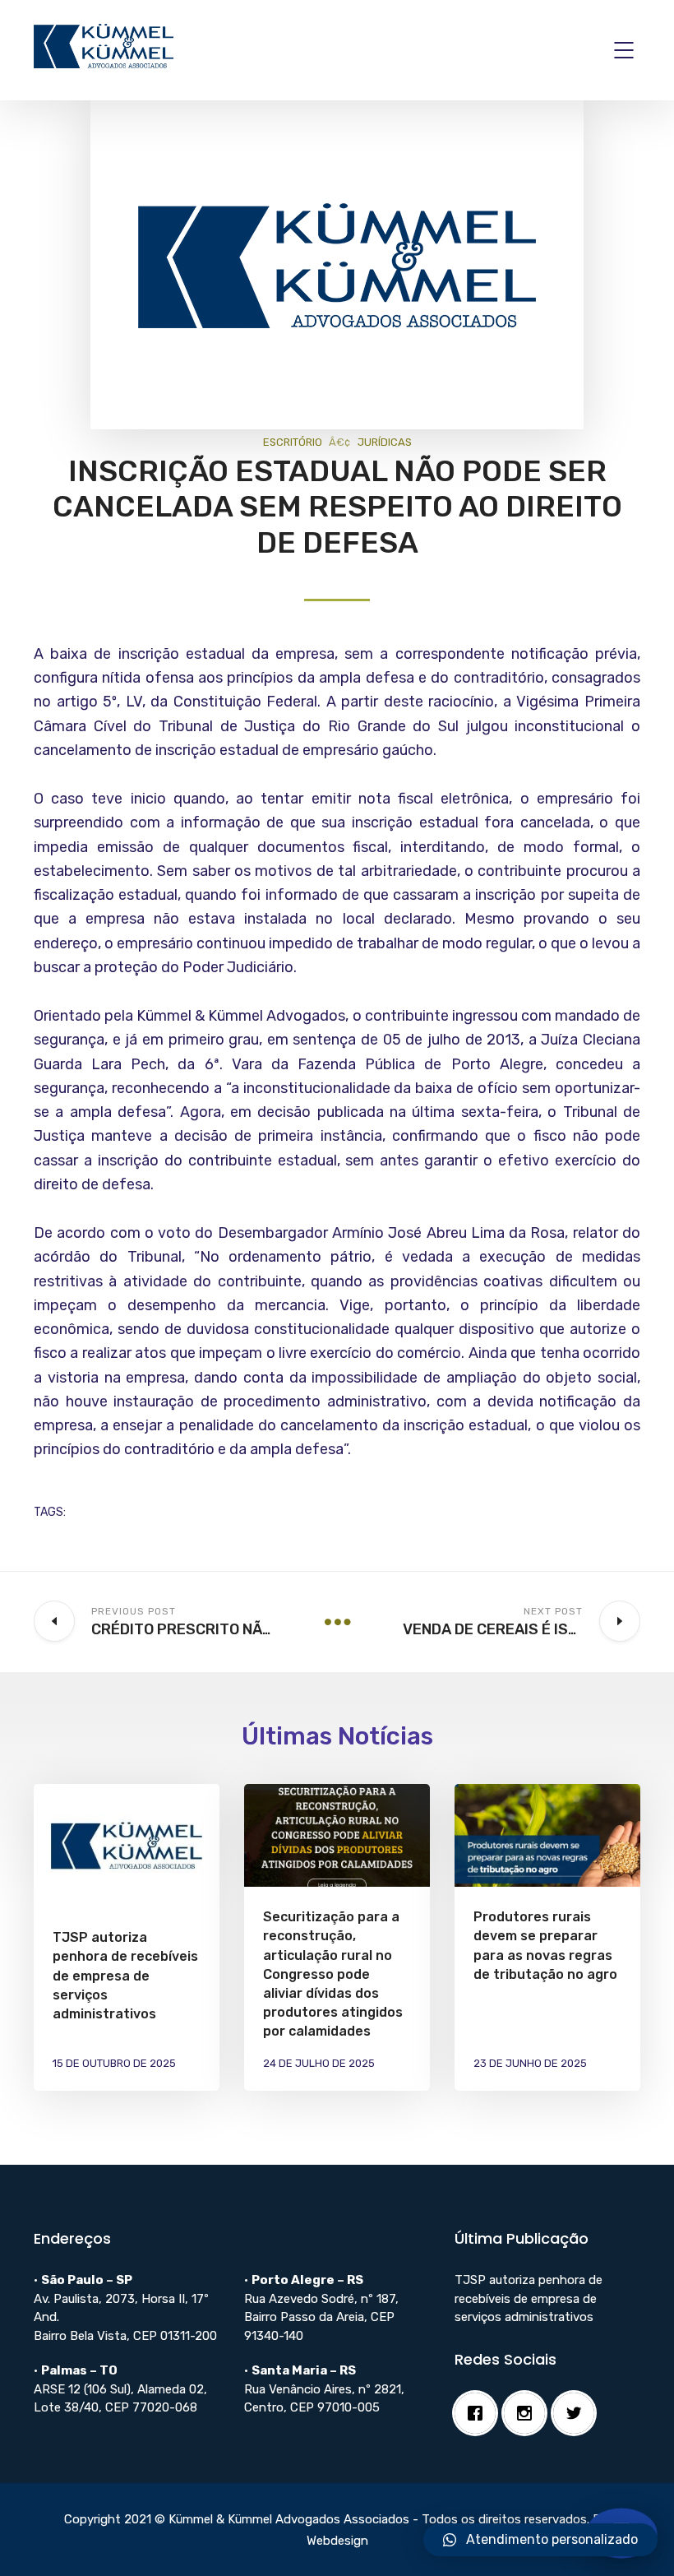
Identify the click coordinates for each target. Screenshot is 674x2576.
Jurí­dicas (385, 442)
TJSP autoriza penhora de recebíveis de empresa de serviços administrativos (125, 1976)
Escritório (293, 442)
